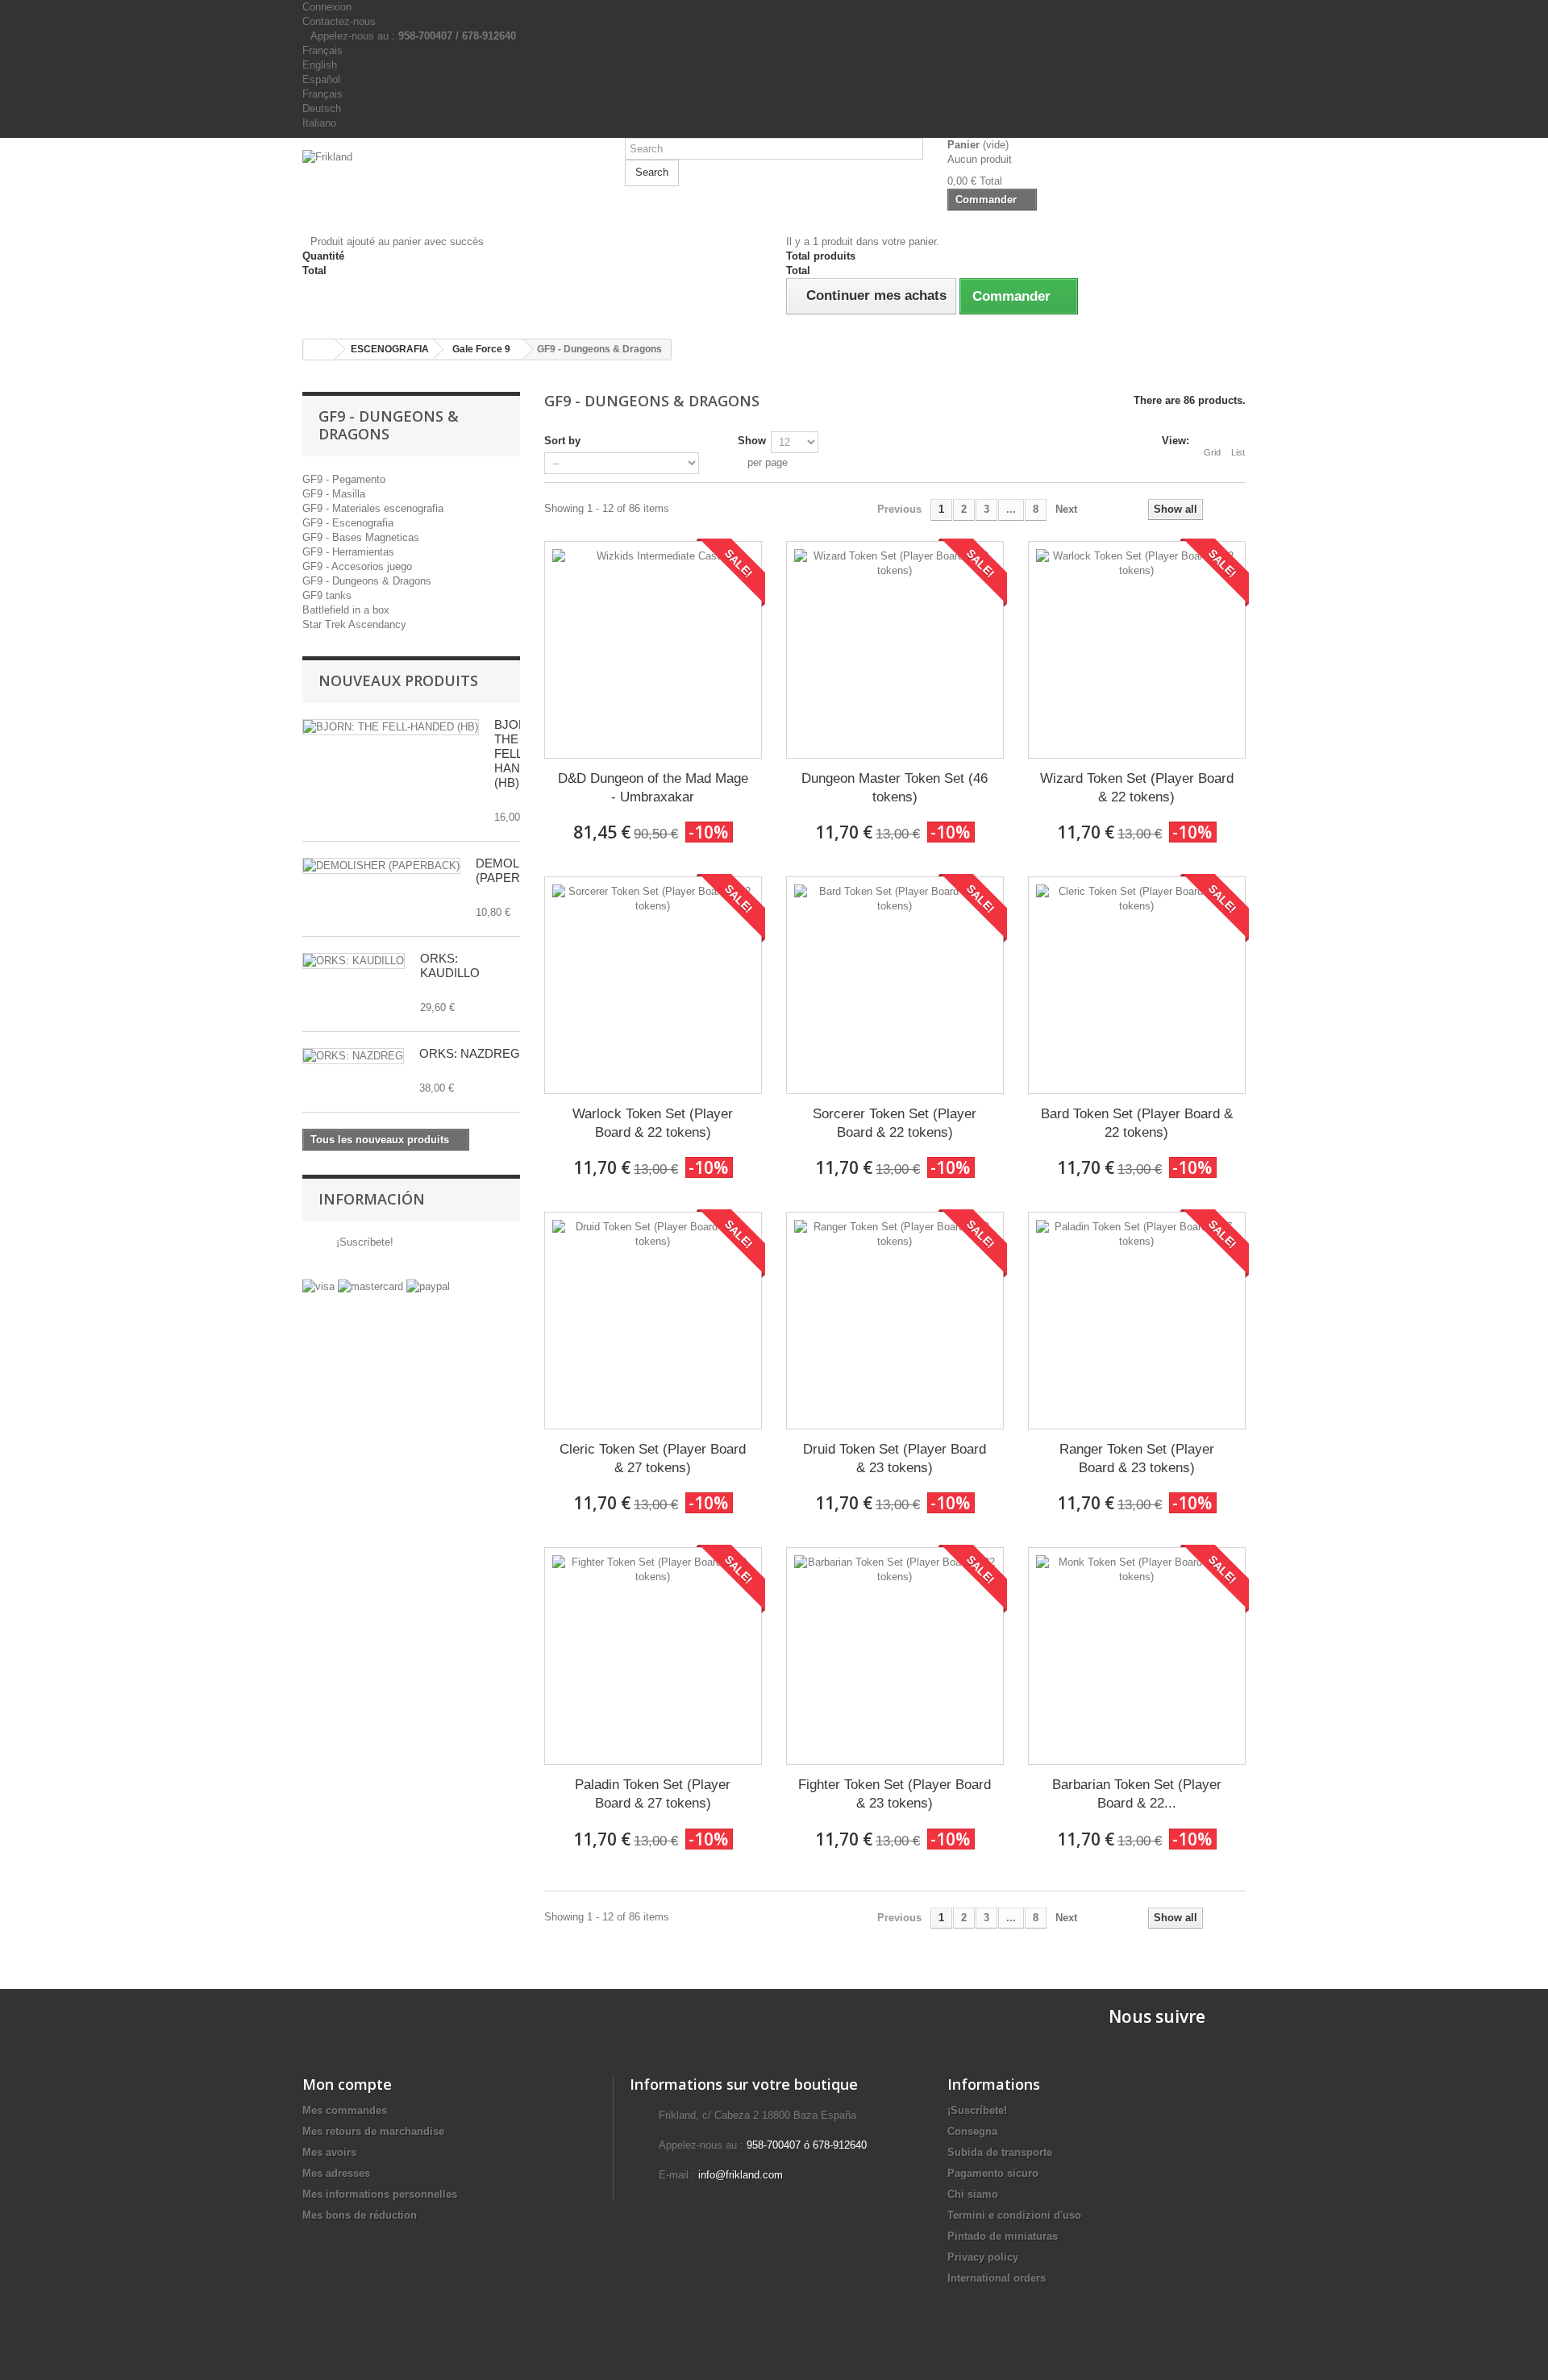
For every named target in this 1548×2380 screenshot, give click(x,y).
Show (752, 441)
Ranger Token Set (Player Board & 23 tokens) (1137, 1458)
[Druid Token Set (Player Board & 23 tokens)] (895, 1321)
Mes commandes (345, 2110)
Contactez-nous (339, 21)
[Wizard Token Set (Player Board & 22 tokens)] (1137, 650)
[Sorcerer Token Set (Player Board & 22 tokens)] (895, 985)
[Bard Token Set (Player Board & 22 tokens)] (1137, 985)
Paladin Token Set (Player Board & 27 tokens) (653, 1794)
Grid (1212, 452)
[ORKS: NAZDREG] (353, 1056)
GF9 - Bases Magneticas (361, 537)
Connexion (327, 7)
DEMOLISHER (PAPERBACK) (516, 870)
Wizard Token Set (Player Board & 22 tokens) (1137, 788)
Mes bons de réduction (360, 2215)
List (1238, 452)
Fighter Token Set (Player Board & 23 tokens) (895, 1794)
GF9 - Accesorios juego (357, 566)
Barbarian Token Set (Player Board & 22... (1137, 1794)
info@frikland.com (741, 2175)
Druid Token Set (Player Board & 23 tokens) (895, 1458)
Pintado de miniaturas (1003, 2236)
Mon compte (347, 2084)
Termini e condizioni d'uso (1014, 2215)
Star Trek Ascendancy (354, 624)
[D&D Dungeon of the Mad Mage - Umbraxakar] (653, 650)
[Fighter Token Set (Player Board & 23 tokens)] (895, 1656)
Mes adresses (336, 2173)
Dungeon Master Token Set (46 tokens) (895, 788)
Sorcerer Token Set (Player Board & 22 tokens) (895, 1123)
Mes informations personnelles (380, 2194)
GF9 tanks (327, 595)
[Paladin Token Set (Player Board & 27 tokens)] (653, 1656)
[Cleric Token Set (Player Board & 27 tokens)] (653, 1321)
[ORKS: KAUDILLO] (354, 961)
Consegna (972, 2131)
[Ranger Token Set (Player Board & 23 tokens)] (1137, 1321)
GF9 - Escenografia (348, 523)
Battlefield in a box (346, 610)
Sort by (562, 441)
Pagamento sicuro (993, 2173)
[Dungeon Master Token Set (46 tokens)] (895, 650)
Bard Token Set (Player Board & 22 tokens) (1137, 1123)
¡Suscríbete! (363, 1242)
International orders (997, 2278)
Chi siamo (973, 2194)
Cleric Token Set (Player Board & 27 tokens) (653, 1458)
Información (372, 1199)
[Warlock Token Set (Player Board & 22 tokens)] (653, 985)
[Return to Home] (319, 350)
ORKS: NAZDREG (470, 1053)
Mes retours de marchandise (373, 2131)
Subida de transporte (1000, 2152)
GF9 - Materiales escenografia (373, 508)
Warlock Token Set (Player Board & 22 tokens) (653, 1123)
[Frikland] (451, 180)
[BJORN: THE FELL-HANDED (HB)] (391, 727)
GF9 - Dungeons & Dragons (367, 581)
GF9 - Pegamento (344, 479)
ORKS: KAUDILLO (450, 965)
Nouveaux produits (398, 680)
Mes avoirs (329, 2152)
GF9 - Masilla (334, 494)
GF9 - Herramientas (348, 552)
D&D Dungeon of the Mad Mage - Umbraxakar (653, 788)
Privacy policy (983, 2257)
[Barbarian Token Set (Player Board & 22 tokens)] (1137, 1656)
